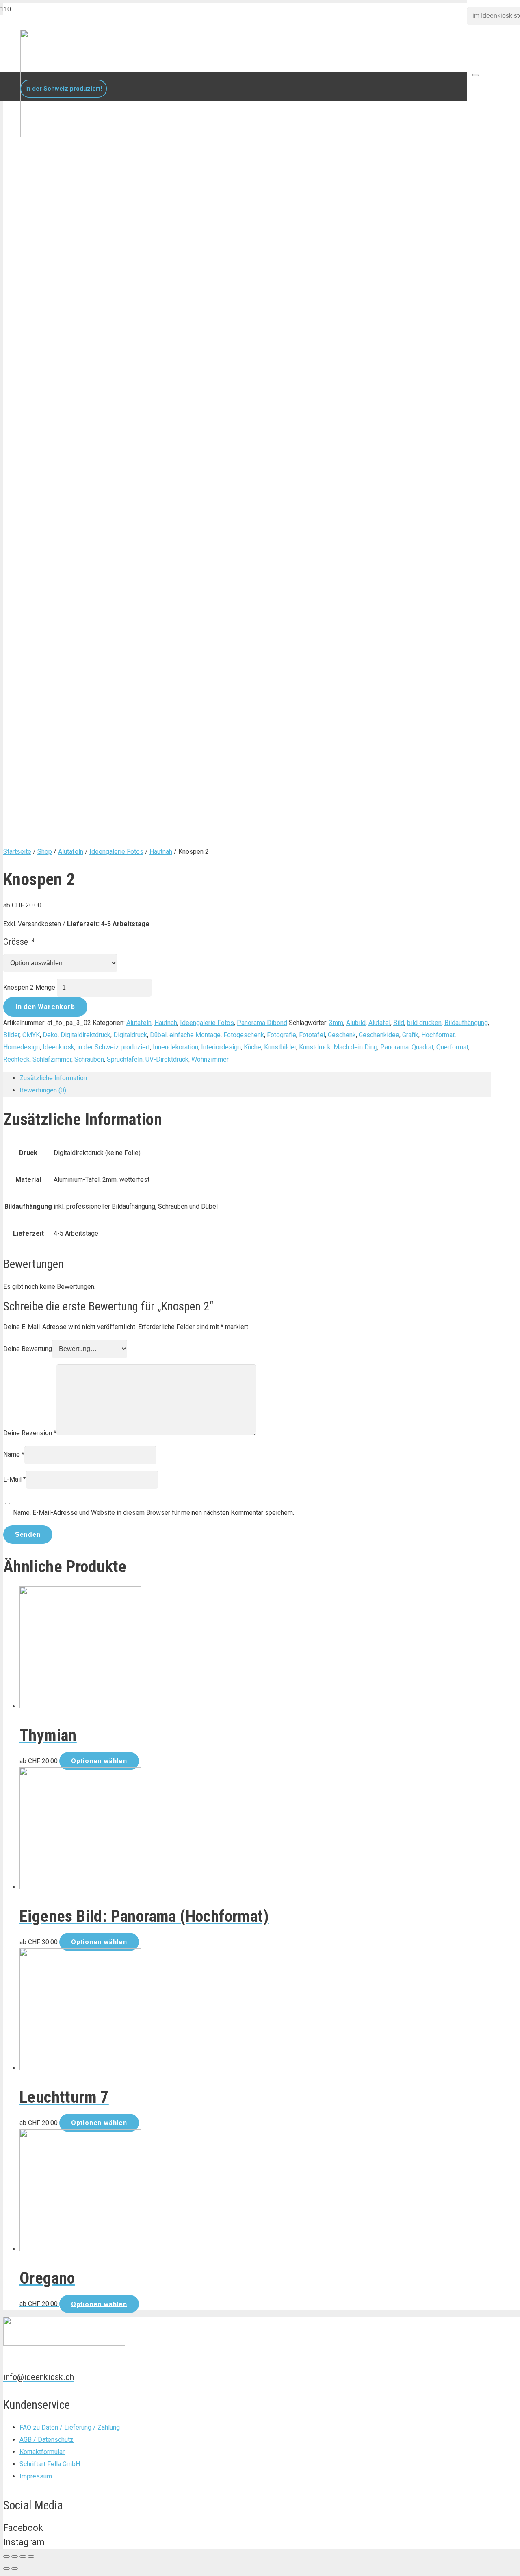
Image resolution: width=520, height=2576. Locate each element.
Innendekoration (175, 1047)
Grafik (410, 1035)
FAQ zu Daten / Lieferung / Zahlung (70, 2427)
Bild (399, 1023)
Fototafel (312, 1035)
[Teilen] (15, 2556)
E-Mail (15, 1479)
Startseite (17, 852)
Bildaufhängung (466, 1023)
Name (14, 1454)
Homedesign (22, 1047)
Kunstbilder (280, 1047)
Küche (252, 1047)
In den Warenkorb (45, 1007)
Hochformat (438, 1035)
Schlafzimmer (52, 1059)
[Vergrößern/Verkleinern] (31, 2556)
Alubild (356, 1023)
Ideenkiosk (58, 1047)
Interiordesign (221, 1047)
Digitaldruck (130, 1035)
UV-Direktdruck (167, 1059)
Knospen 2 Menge (29, 987)
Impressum (36, 2476)
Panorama (394, 1047)
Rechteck (16, 1059)
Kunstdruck (315, 1047)
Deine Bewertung (28, 1349)
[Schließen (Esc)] (6, 2556)
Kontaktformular (42, 2452)
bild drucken (424, 1023)
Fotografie (282, 1035)
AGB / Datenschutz (47, 2440)
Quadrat (422, 1047)
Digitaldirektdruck (86, 1035)
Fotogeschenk (244, 1035)
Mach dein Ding (355, 1047)
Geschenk (342, 1035)
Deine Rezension (30, 1433)
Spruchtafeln (125, 1059)
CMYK (31, 1035)
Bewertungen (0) (43, 1090)
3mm (336, 1023)
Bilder (11, 1035)
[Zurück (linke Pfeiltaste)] (6, 2569)
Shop (45, 852)
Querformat (452, 1047)
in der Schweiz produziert (114, 1047)
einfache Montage (195, 1035)
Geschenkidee (379, 1035)
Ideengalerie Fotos (116, 852)
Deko (50, 1035)
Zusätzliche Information (53, 1078)
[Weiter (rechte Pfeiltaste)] (15, 2569)
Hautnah (161, 852)
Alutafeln (71, 852)
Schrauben (89, 1059)
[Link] (244, 135)
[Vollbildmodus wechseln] (23, 2556)
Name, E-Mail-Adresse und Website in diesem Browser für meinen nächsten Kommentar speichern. (154, 1513)
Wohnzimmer (210, 1059)
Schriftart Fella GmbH (50, 2464)
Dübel (158, 1035)
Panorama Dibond (262, 1023)
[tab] (255, 1078)
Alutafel (379, 1023)
